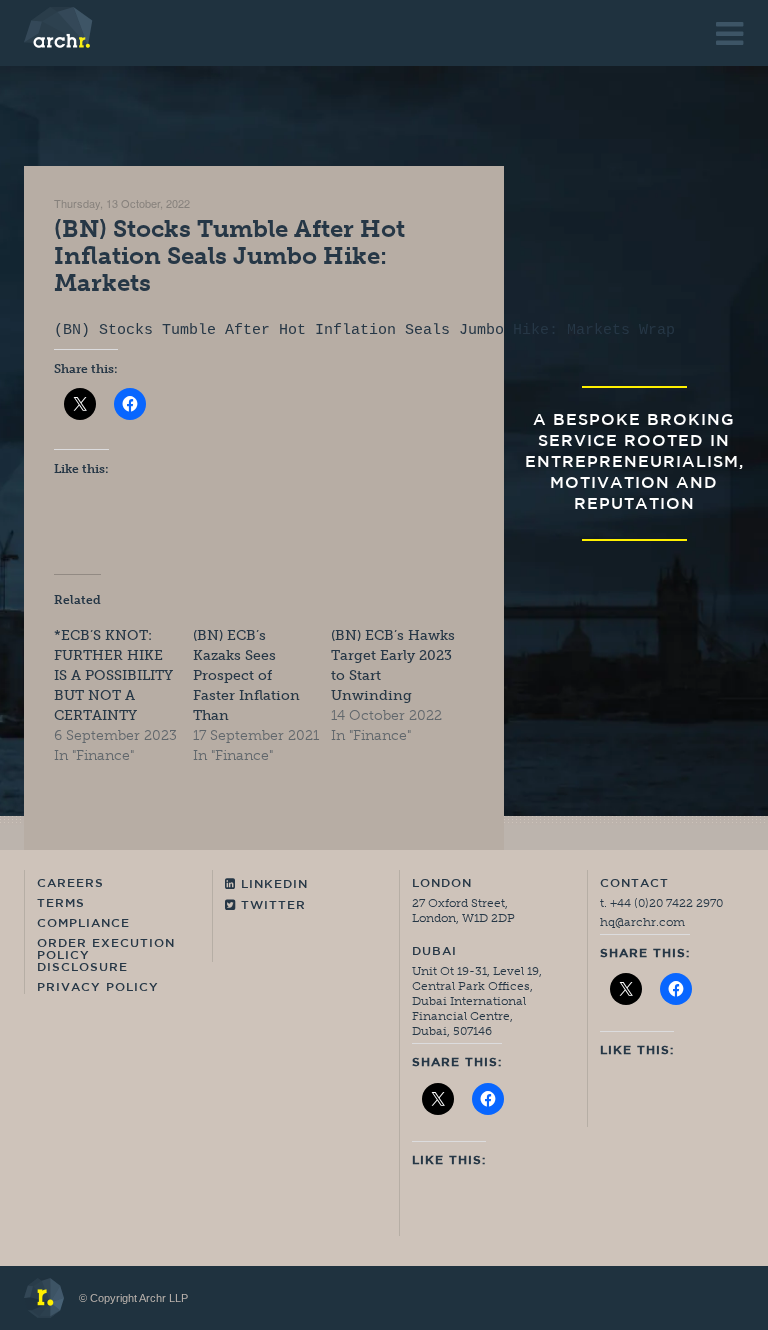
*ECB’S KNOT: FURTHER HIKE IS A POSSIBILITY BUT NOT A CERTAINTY (113, 675)
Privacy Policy (98, 988)
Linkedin (272, 885)
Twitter (271, 906)
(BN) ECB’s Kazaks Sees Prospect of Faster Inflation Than (246, 675)
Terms (61, 904)
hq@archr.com (642, 922)
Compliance (83, 924)
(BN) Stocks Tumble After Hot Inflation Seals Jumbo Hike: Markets (229, 255)
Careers (70, 884)
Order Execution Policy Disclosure (106, 956)
